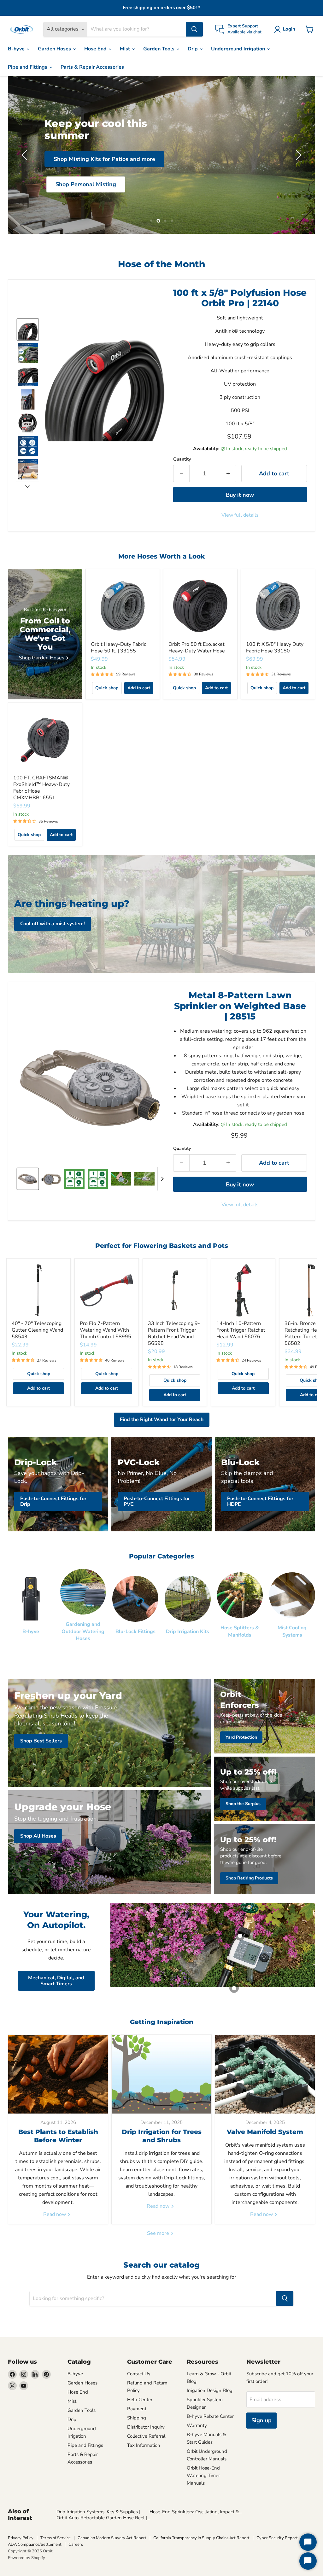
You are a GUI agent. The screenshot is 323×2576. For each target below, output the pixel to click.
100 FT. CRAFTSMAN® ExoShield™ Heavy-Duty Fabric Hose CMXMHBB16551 (41, 788)
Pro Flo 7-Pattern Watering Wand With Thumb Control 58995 (106, 1330)
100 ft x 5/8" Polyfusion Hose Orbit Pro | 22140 (240, 298)
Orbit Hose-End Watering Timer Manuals (203, 2476)
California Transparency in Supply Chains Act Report (201, 2538)
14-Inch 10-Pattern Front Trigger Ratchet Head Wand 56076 (241, 1330)
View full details (240, 515)
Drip (193, 49)
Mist (126, 49)
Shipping (137, 2418)
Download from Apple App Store (162, 204)
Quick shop (107, 688)
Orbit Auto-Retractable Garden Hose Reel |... (103, 2518)
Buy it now (240, 495)
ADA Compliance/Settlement (35, 2544)
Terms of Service (56, 2538)
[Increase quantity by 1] (228, 474)
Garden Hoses (55, 49)
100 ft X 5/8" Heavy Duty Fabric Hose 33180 (275, 648)
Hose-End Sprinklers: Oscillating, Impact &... (196, 2512)
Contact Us (139, 2374)
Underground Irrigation (239, 49)
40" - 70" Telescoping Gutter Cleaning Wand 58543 (37, 1330)
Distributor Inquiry (146, 2427)
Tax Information (144, 2445)
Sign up (261, 2420)
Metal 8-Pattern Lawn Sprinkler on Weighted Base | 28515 (240, 1006)
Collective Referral (146, 2436)
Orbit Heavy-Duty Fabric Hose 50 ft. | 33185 (118, 648)
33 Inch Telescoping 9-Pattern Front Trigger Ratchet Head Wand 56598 (174, 1333)
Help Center (140, 2400)
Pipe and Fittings (28, 67)
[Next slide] (27, 486)
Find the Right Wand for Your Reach (162, 1420)
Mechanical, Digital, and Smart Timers (56, 1981)
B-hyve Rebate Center (210, 2416)
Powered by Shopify (26, 2558)
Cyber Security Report (277, 2538)
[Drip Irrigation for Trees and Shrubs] (161, 2074)
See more (159, 2233)
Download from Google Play (162, 178)
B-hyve (17, 49)
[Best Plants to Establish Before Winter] (58, 2074)
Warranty (197, 2425)
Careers (76, 2544)
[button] (286, 29)
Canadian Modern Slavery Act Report (112, 2538)
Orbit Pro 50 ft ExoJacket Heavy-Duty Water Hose (197, 648)
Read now (55, 2214)
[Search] (194, 29)
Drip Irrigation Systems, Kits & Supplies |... (100, 2512)
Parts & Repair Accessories (92, 67)
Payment (137, 2409)
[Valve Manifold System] (265, 2074)
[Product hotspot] (240, 1936)
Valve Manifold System (265, 2132)
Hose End (96, 49)
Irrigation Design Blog (210, 2390)
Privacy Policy (21, 2538)
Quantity (182, 459)
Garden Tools (159, 49)
